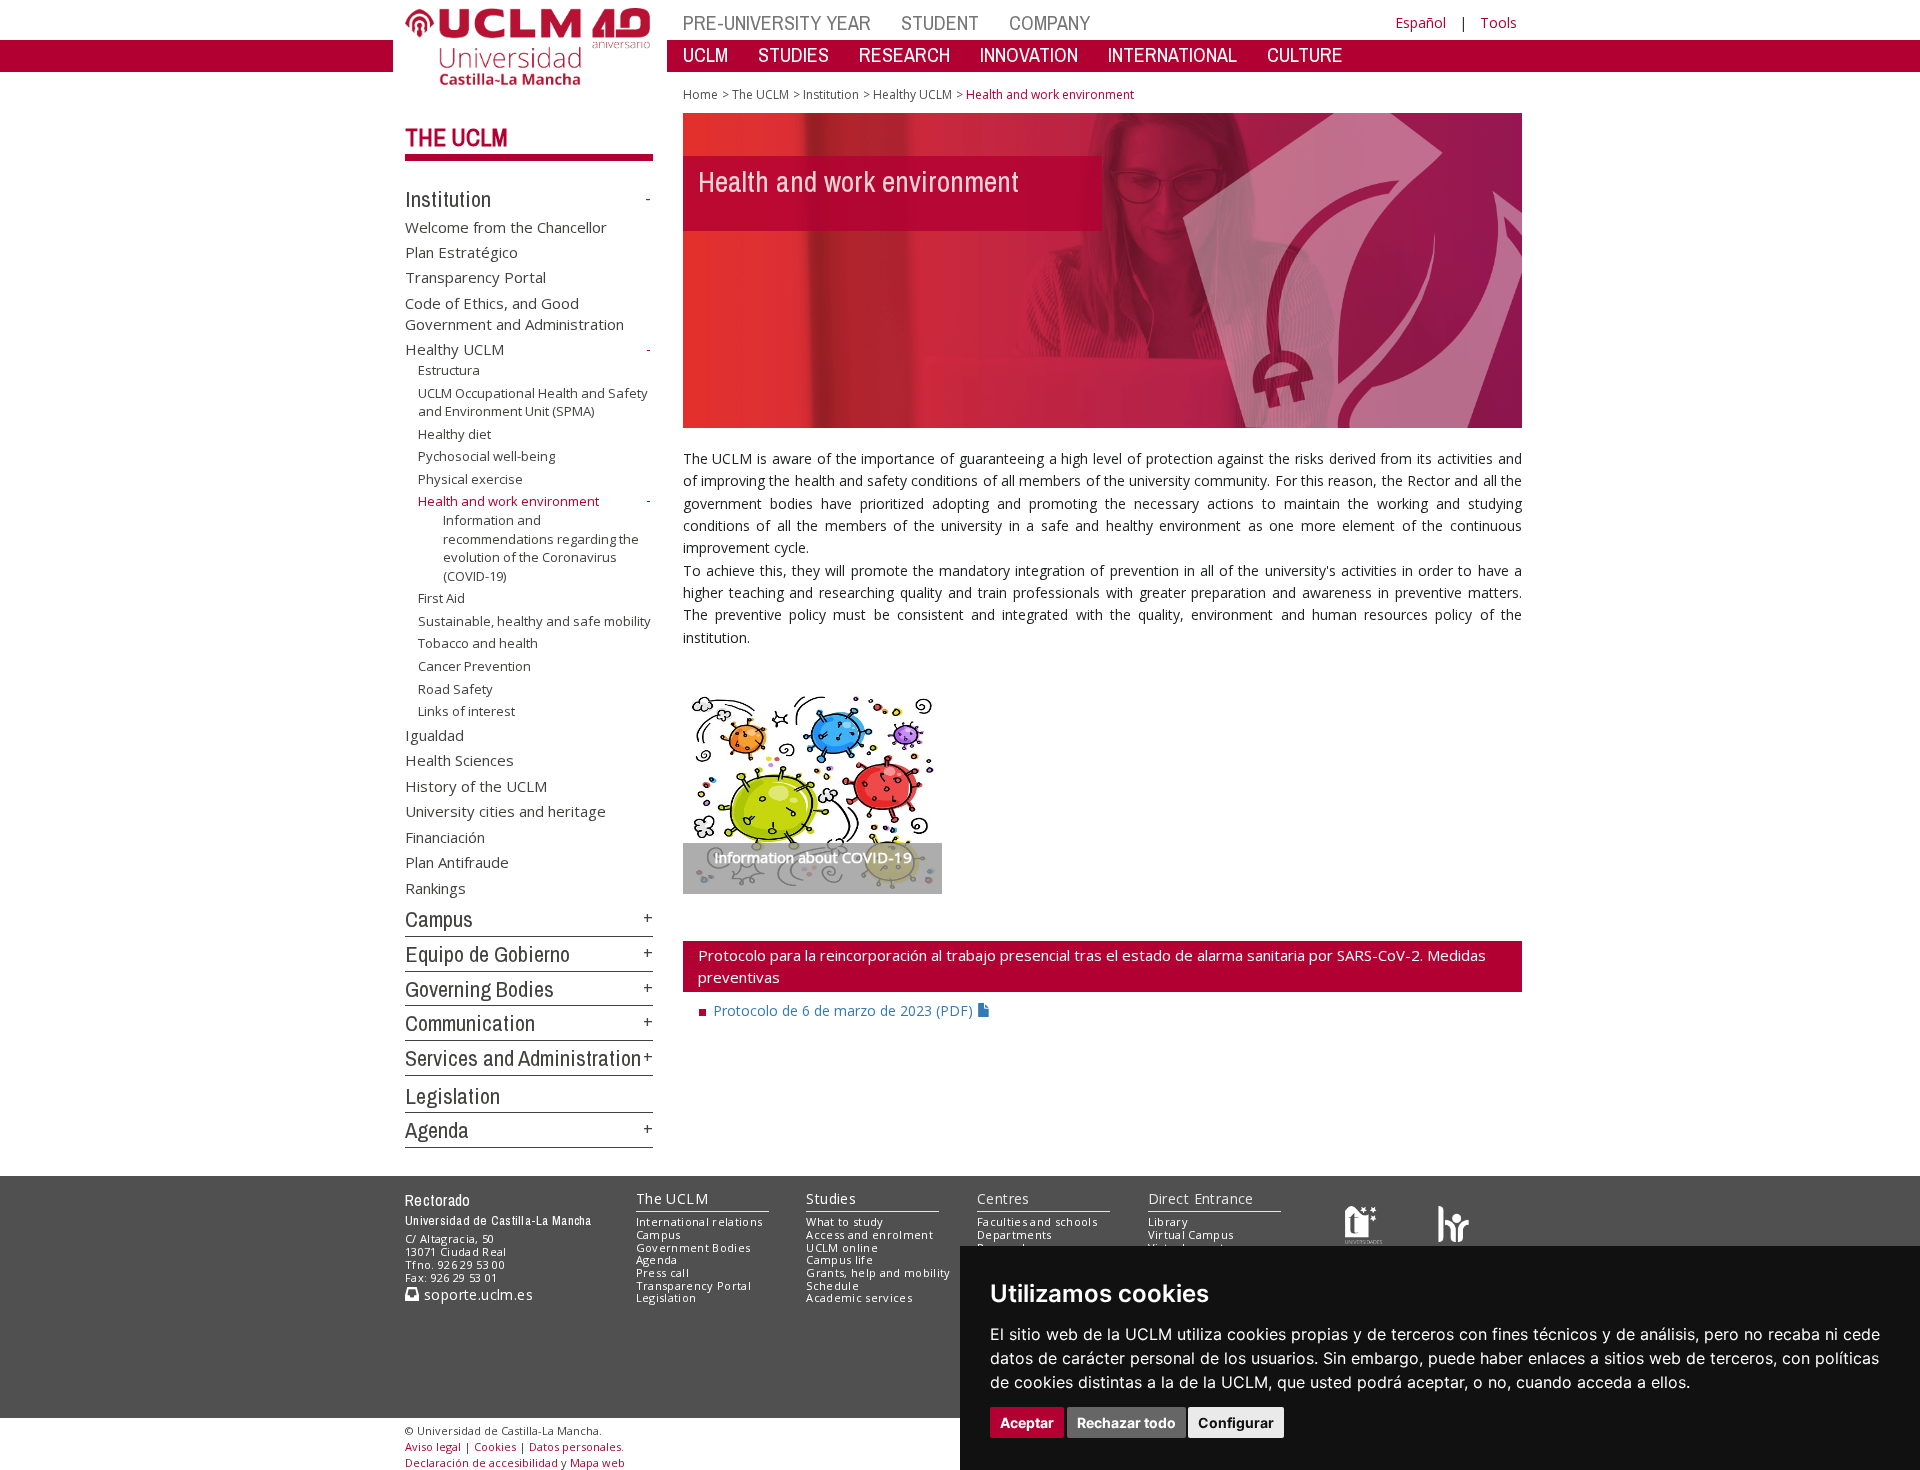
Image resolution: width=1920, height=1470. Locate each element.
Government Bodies (693, 1247)
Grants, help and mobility (878, 1272)
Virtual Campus (1191, 1234)
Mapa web (597, 1462)
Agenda (437, 1130)
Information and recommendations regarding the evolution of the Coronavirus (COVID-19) (541, 548)
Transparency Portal (475, 277)
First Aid (441, 598)
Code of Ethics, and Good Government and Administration (514, 312)
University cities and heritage (505, 811)
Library (1168, 1221)
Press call (662, 1272)
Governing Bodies (479, 989)
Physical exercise (470, 479)
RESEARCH (904, 54)
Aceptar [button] (1027, 1422)
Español (1420, 22)
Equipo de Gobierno (487, 954)
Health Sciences (459, 760)
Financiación (445, 836)
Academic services (859, 1297)
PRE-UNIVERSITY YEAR (777, 22)
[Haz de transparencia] (1363, 1226)
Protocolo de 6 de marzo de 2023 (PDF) (845, 1010)
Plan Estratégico (461, 252)
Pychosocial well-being (486, 456)
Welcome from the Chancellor (506, 226)
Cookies (495, 1446)
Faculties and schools (1037, 1221)
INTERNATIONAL (1172, 54)
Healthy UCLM (454, 349)
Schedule (832, 1285)
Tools (1498, 22)
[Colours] (1453, 1226)
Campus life (839, 1259)
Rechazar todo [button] (1126, 1422)
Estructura (449, 370)
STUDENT (940, 22)
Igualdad (434, 735)
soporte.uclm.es (476, 1294)
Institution (448, 199)
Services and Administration (523, 1058)
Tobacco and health (478, 643)
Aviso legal (433, 1446)
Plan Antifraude (457, 862)
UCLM (705, 54)
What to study (844, 1221)
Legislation (452, 1096)
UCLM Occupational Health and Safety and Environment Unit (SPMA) (533, 402)
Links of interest (466, 711)
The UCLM (456, 137)
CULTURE (1305, 54)
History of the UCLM (476, 785)
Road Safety (455, 688)
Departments (1014, 1234)
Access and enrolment (869, 1234)
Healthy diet (454, 434)
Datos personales (575, 1446)
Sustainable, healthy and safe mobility (534, 621)
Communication (470, 1023)
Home (700, 94)
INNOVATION (1029, 54)
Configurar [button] (1236, 1422)
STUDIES (793, 54)
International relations (699, 1221)
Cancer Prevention (474, 666)
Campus (439, 919)
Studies (831, 1198)
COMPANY (1049, 22)
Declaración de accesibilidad (481, 1462)
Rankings (435, 887)
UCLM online (842, 1247)
